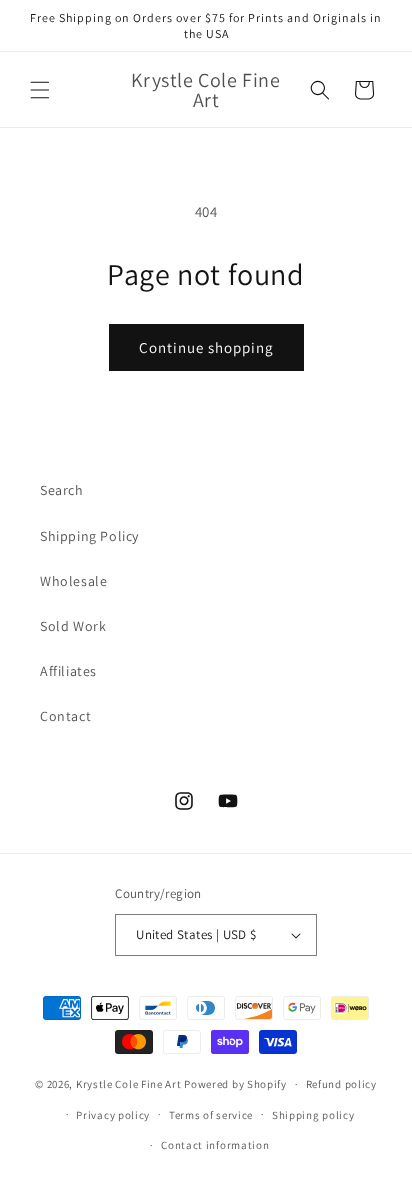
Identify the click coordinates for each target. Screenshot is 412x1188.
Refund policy (341, 1084)
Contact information (215, 1145)
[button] (40, 90)
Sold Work (73, 626)
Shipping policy (313, 1115)
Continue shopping (206, 347)
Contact (65, 716)
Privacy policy (113, 1115)
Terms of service (211, 1115)
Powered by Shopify (235, 1084)
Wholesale (73, 581)
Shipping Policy (89, 536)
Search (62, 490)
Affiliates (68, 671)
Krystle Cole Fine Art (129, 1084)
